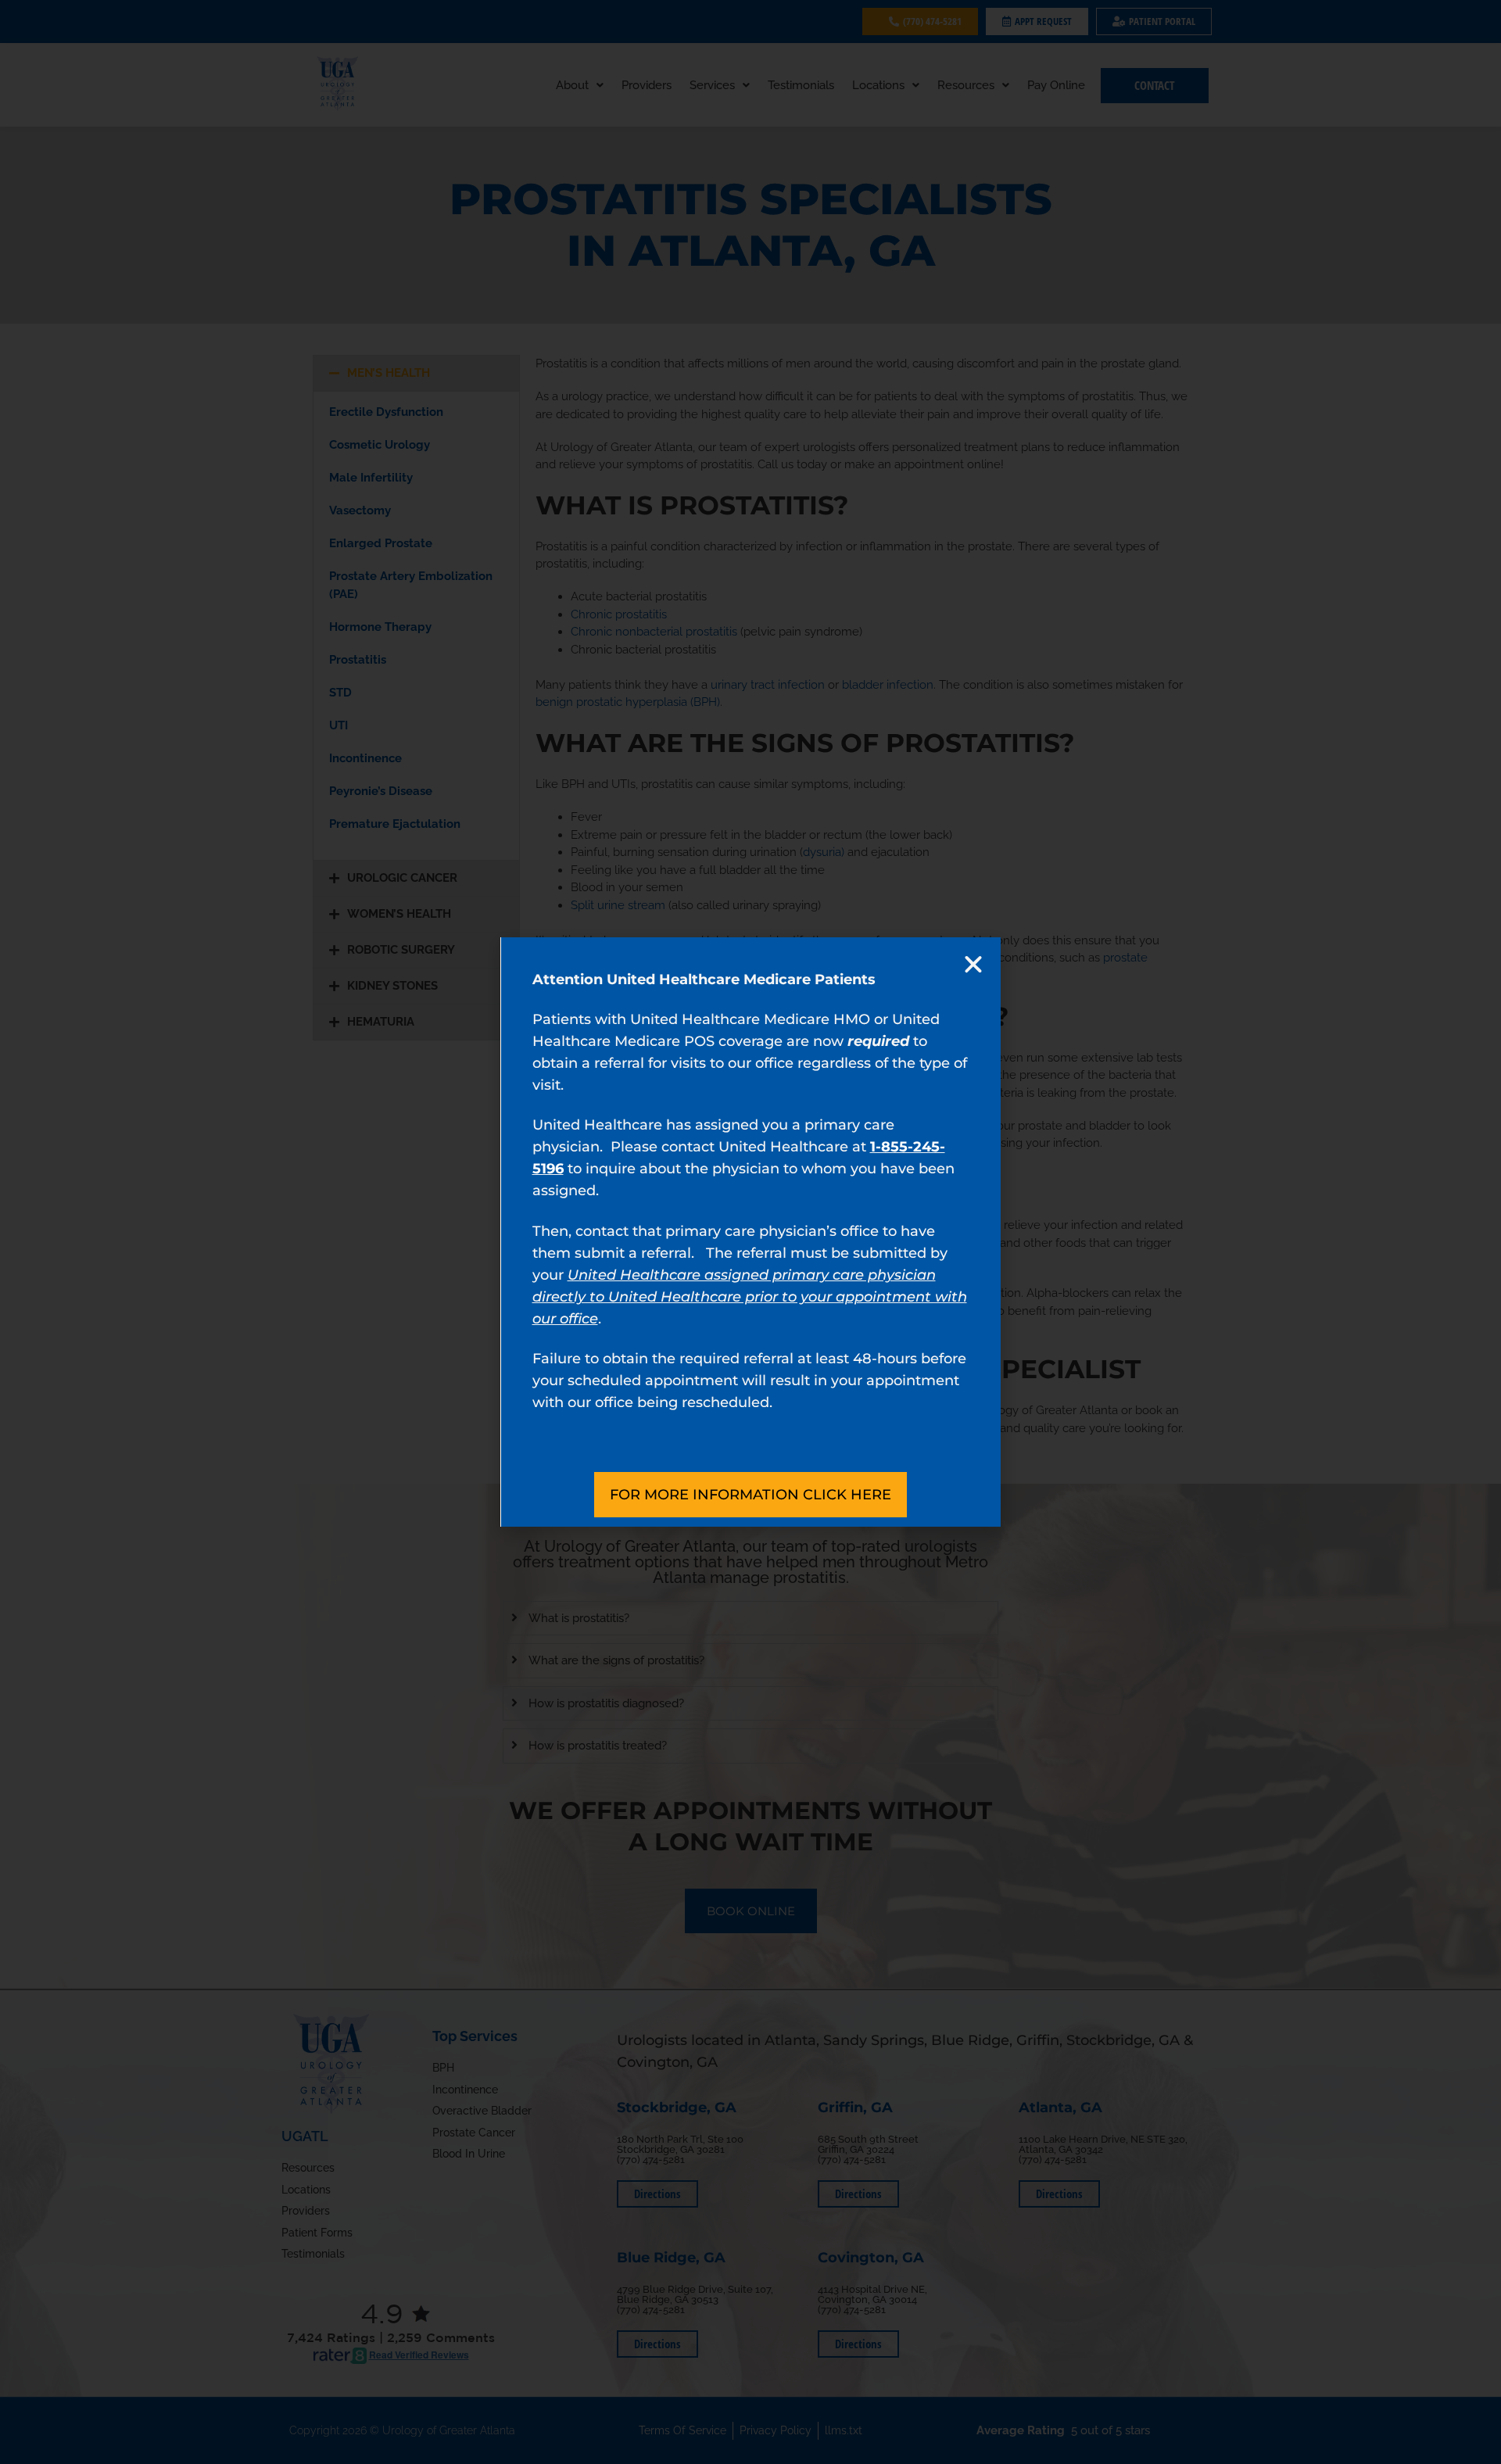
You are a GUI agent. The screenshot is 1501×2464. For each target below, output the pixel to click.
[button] (973, 965)
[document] (750, 1232)
